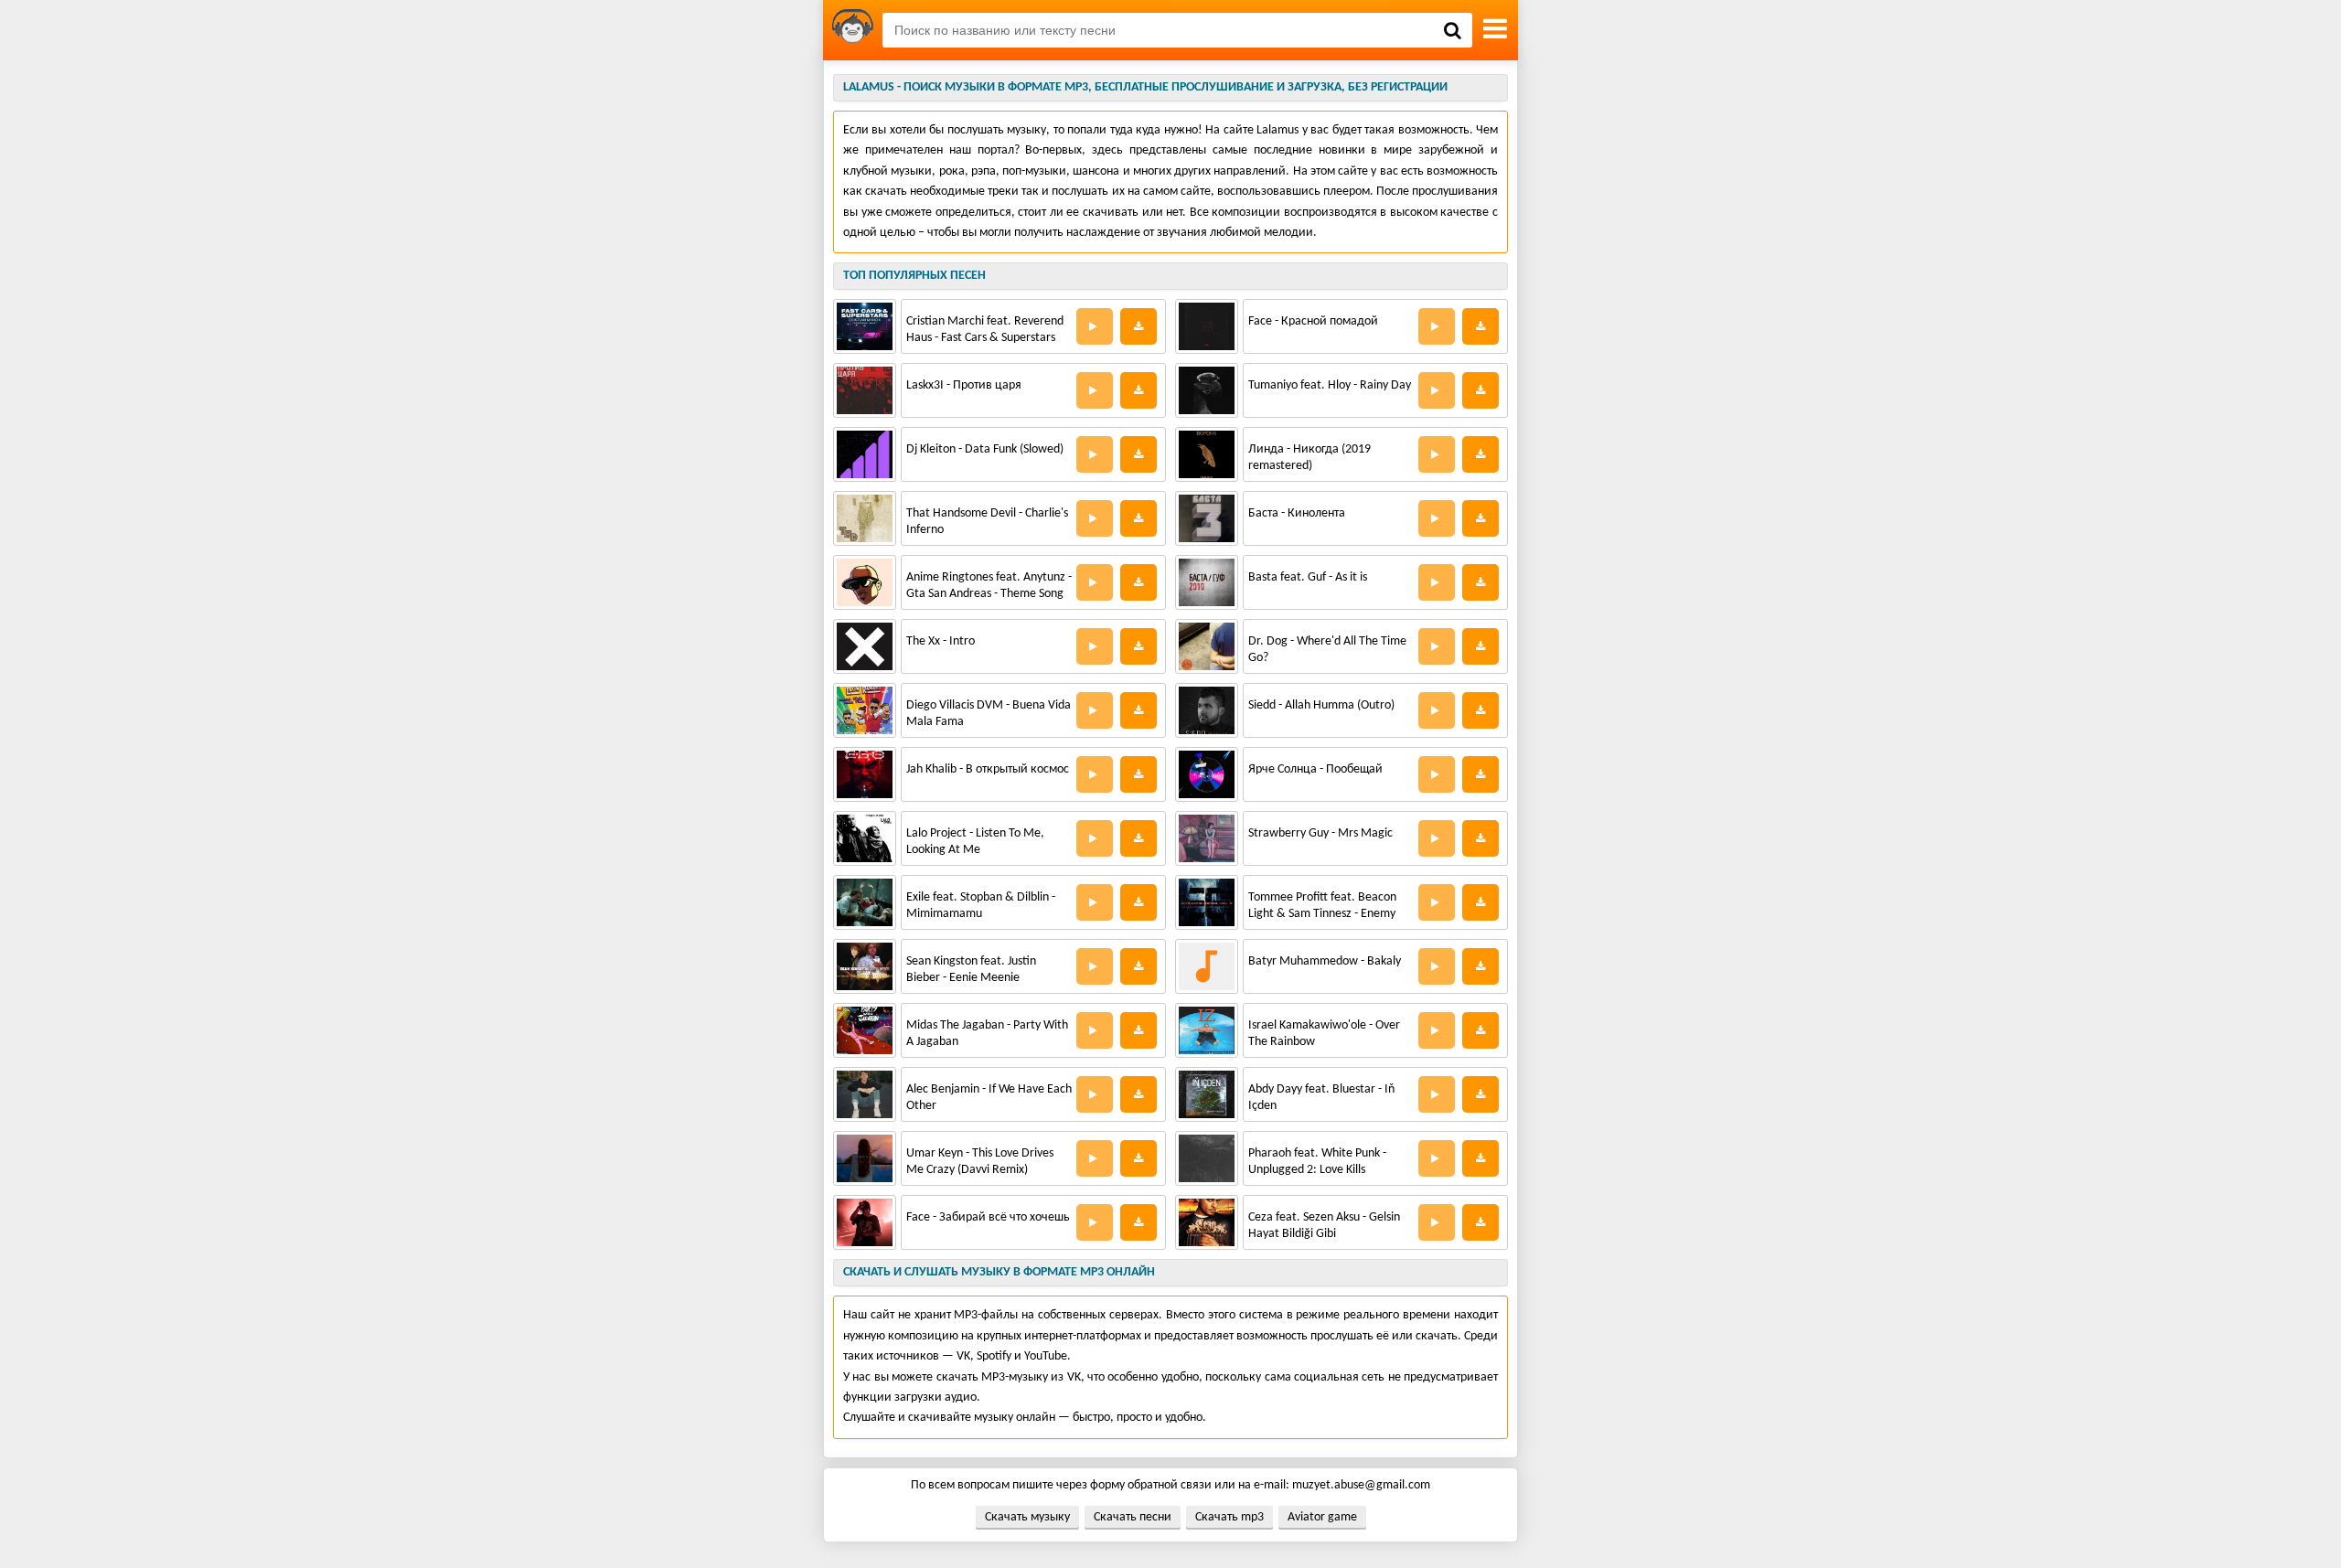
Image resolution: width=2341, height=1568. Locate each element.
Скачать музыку (1027, 1517)
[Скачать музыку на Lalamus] (853, 30)
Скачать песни (1133, 1517)
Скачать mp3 (1229, 1517)
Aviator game (1322, 1517)
